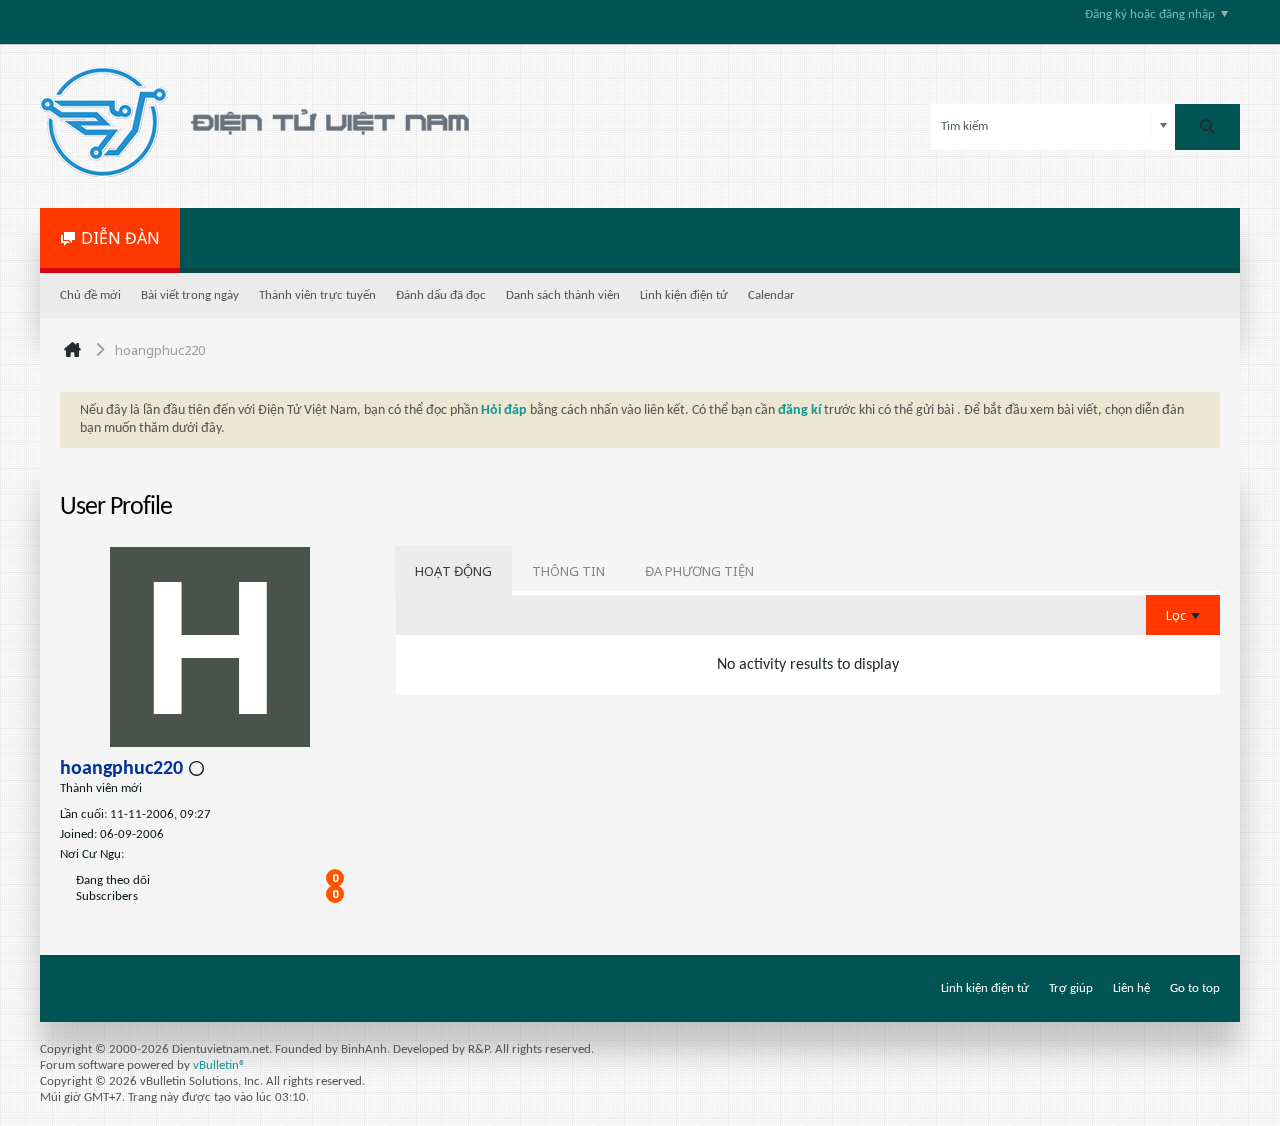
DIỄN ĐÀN (120, 238)
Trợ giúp (1071, 988)
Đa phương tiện (699, 571)
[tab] (453, 571)
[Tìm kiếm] (1207, 127)
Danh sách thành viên (563, 295)
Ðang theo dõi (113, 880)
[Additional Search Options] (1163, 126)
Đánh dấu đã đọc (441, 295)
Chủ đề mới (90, 295)
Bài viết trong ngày (190, 295)
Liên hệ (1131, 988)
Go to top (1195, 988)
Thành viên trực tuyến (317, 295)
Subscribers (107, 896)
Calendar (771, 295)
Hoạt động (453, 571)
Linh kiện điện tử (684, 295)
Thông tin (568, 571)
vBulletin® (219, 1065)
